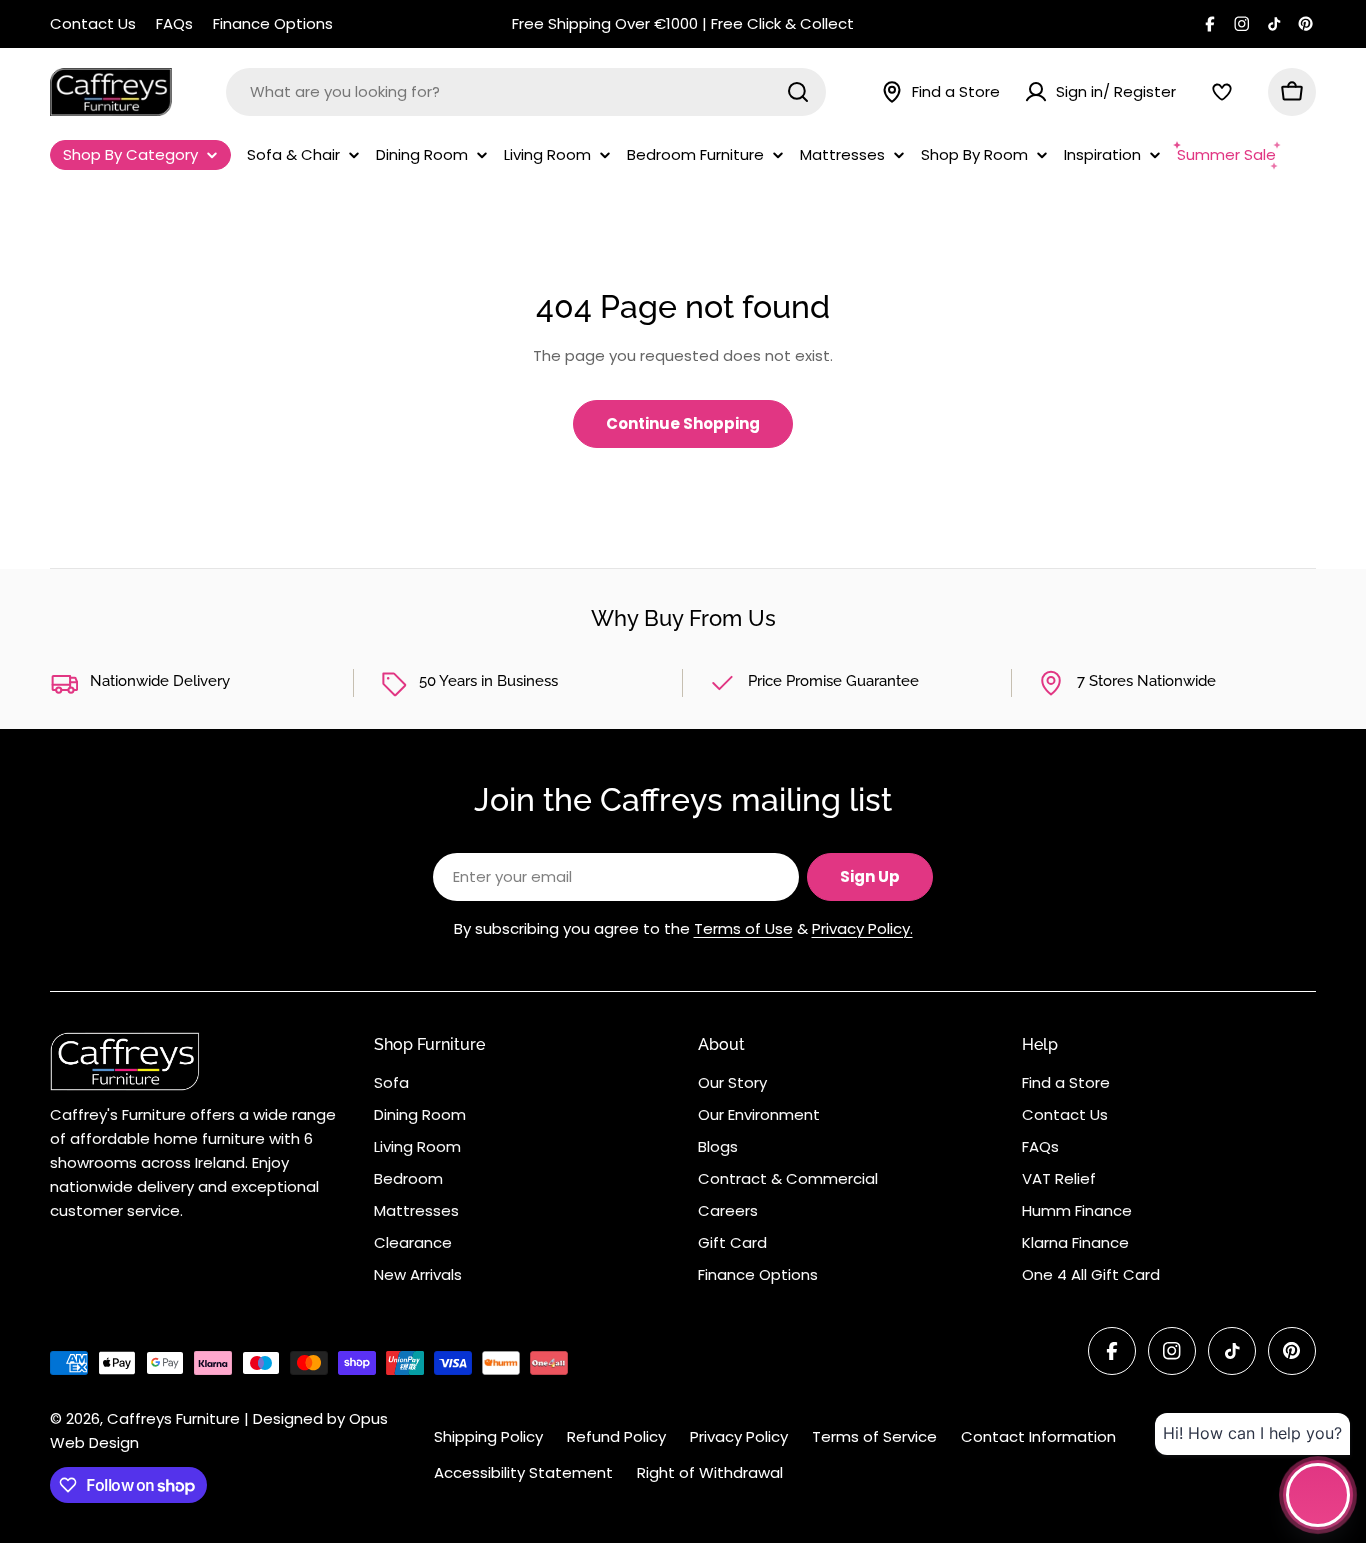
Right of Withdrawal (710, 1472)
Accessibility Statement (523, 1472)
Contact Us (93, 23)
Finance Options (273, 23)
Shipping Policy (488, 1436)
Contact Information (1038, 1436)
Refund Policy (616, 1436)
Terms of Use (743, 928)
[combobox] (526, 92)
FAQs (174, 23)
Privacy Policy (739, 1436)
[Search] (798, 92)
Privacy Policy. (862, 928)
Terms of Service (874, 1436)
